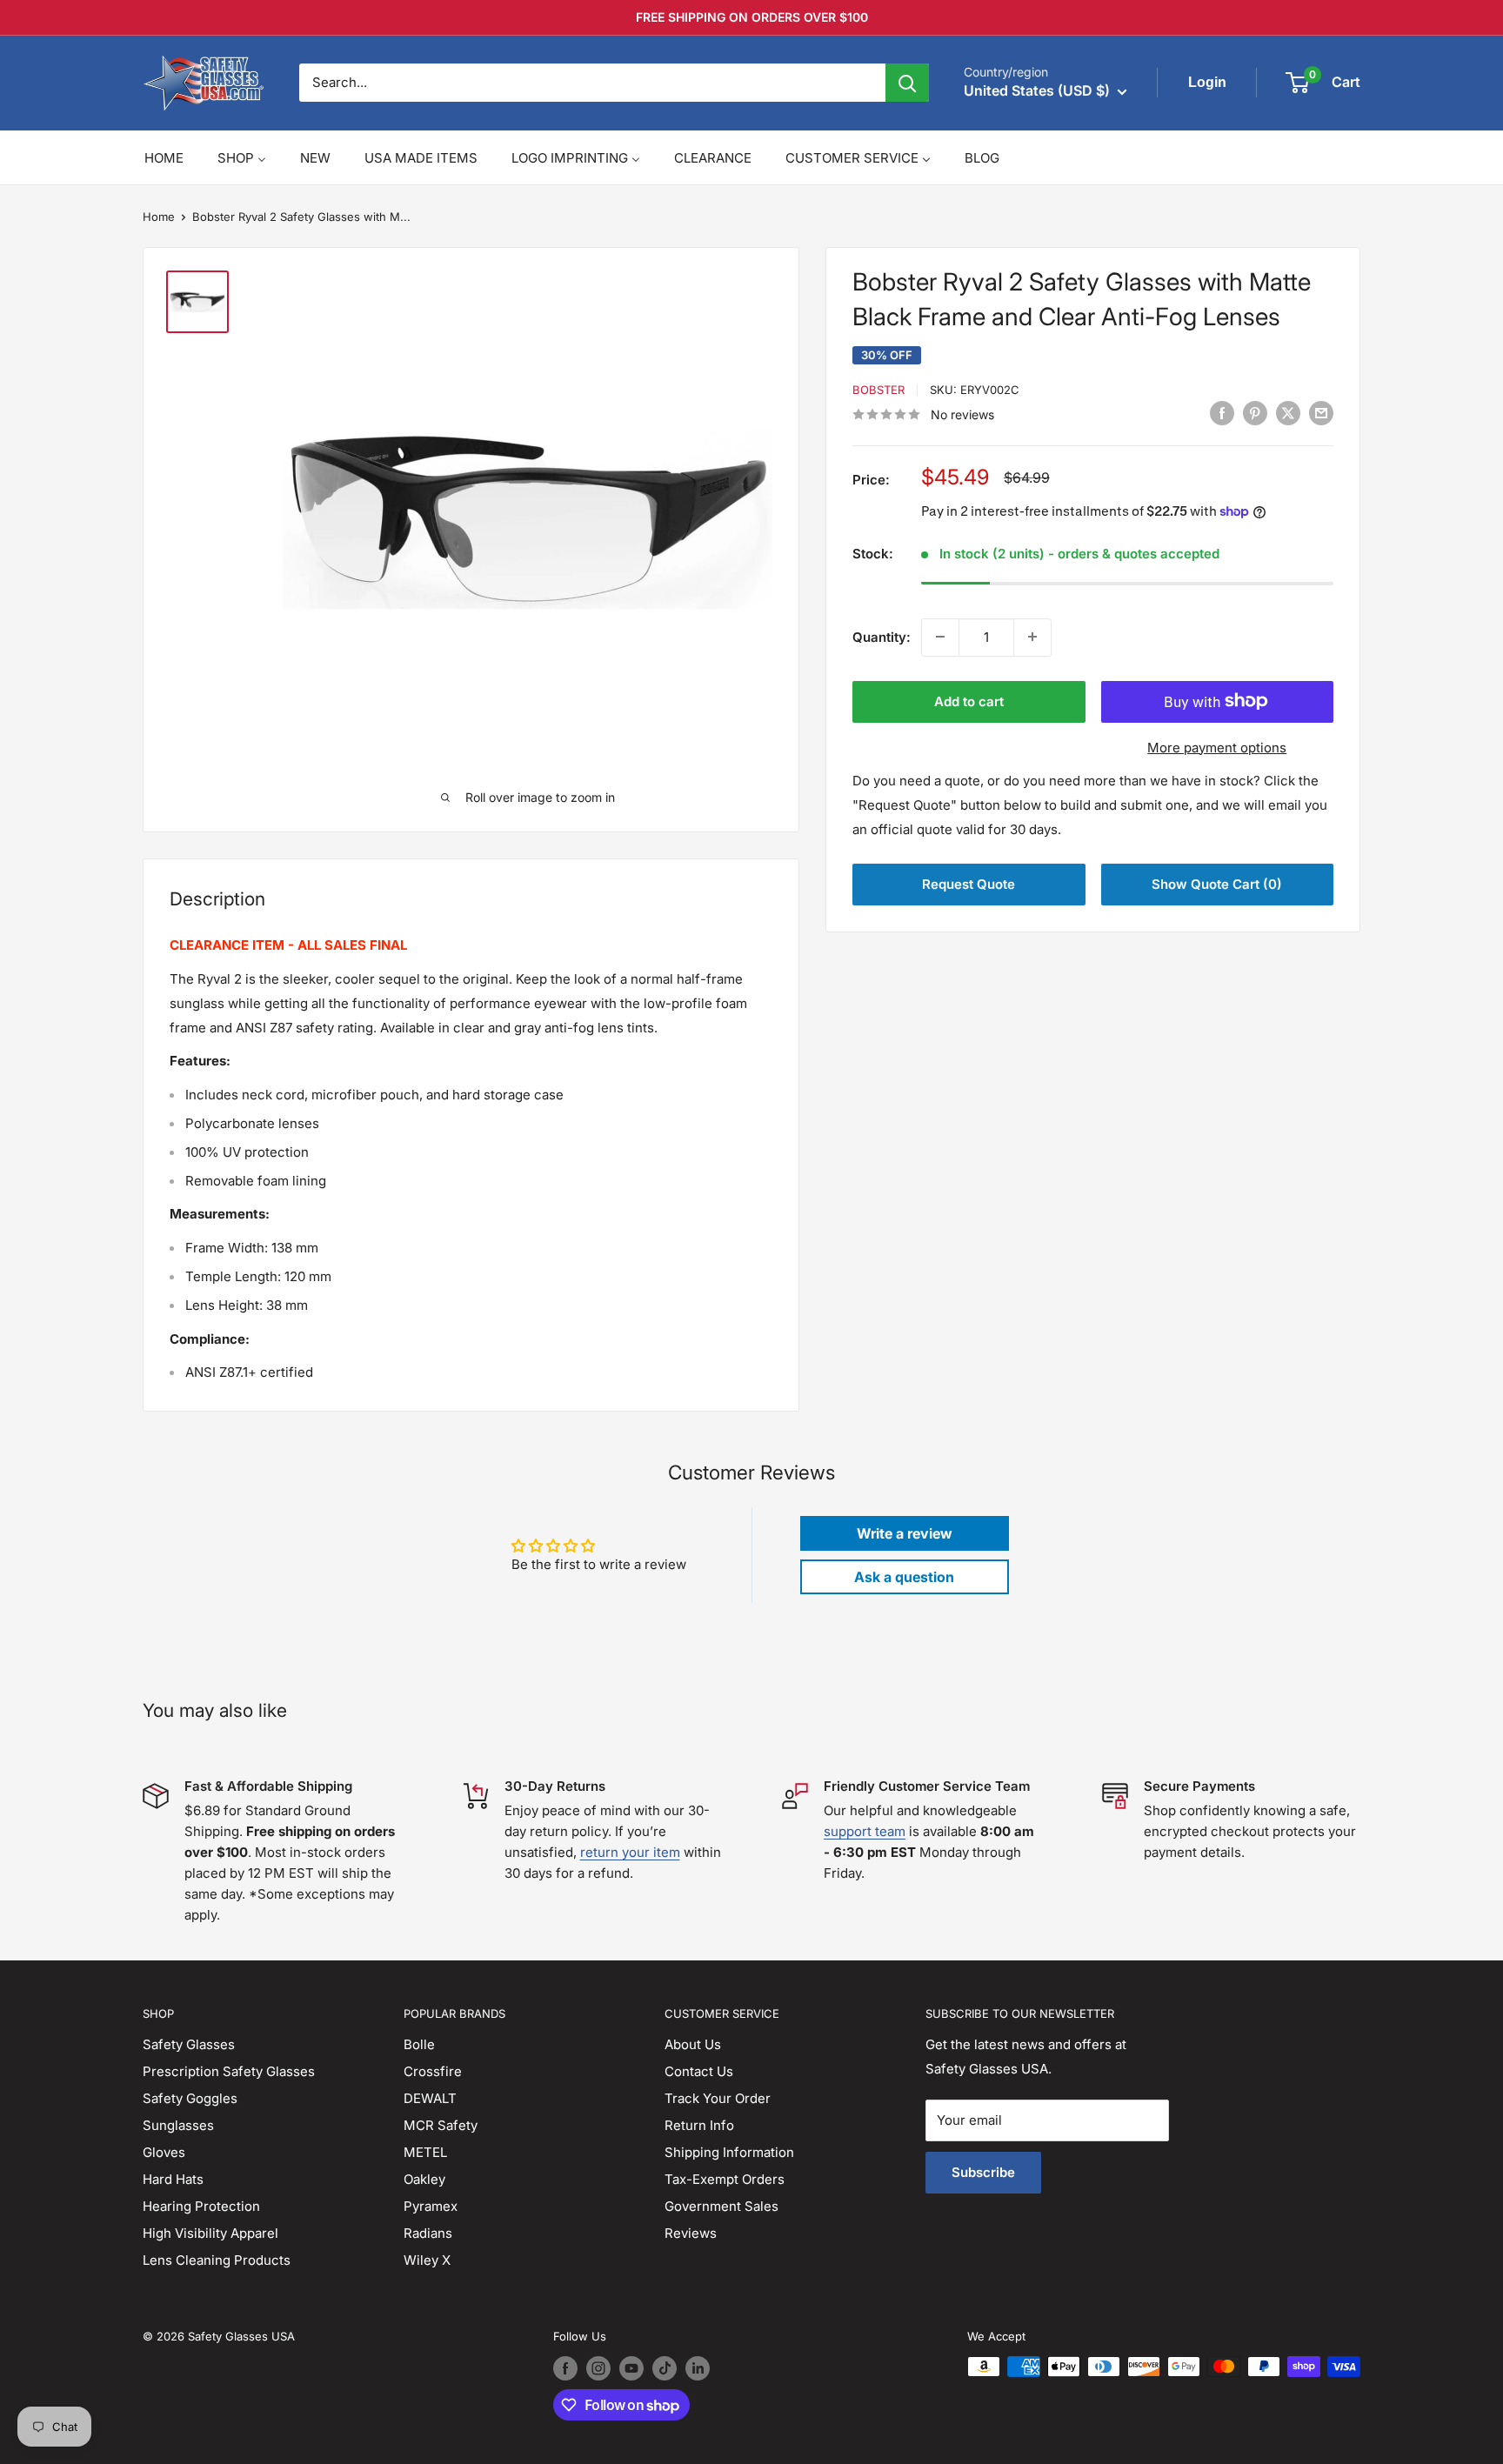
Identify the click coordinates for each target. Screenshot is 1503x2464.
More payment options (1217, 747)
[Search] (907, 83)
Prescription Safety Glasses (229, 2071)
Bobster (878, 390)
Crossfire (433, 2071)
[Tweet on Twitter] (1288, 414)
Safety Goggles (190, 2098)
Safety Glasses (189, 2044)
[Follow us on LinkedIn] (698, 2368)
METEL (425, 2152)
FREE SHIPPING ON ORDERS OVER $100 (752, 17)
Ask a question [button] (904, 1577)
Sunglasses (178, 2125)
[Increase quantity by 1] (1032, 637)
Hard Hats (173, 2179)
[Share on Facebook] (1222, 414)
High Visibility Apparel (210, 2233)
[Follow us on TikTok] (665, 2368)
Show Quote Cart (1217, 884)
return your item (630, 1852)
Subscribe (983, 2172)
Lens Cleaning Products (217, 2260)
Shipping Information (729, 2152)
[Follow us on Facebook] (565, 2368)
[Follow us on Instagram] (598, 2368)
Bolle (419, 2044)
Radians (428, 2233)
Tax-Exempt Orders (725, 2179)
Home (159, 217)
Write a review (905, 1533)
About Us (693, 2044)
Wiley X (427, 2260)
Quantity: (882, 636)
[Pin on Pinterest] (1255, 414)
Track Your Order (718, 2098)
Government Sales (721, 2206)
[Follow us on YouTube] (631, 2368)
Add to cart (969, 701)
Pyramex (431, 2206)
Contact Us (699, 2071)
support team (865, 1831)
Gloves (164, 2152)
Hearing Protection (201, 2206)
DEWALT (430, 2098)
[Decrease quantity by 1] (940, 637)
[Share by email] (1321, 414)
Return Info (699, 2125)
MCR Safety (441, 2125)
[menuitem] (164, 158)
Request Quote (969, 884)
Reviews (691, 2233)
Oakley (424, 2179)
